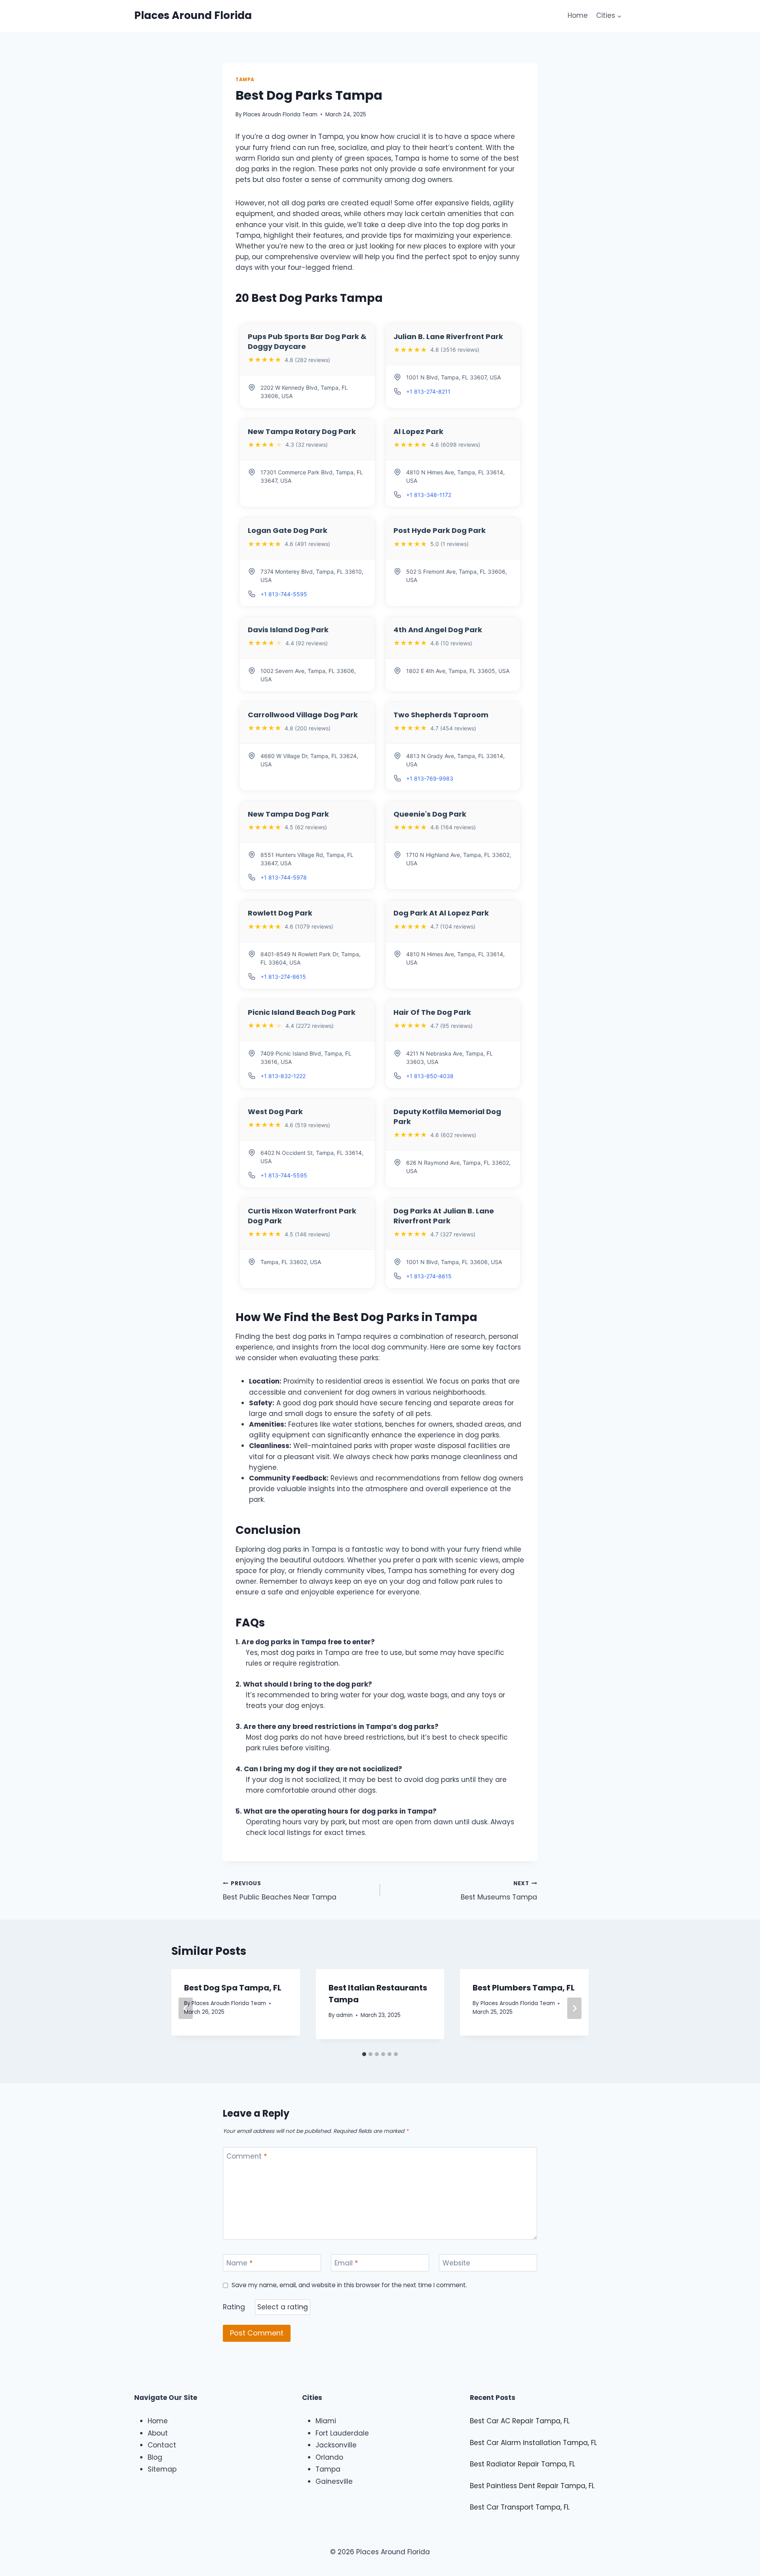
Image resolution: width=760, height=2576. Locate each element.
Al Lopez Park (418, 431)
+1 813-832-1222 (283, 1076)
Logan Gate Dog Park (288, 530)
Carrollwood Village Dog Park (303, 715)
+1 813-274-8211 (428, 391)
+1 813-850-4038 (430, 1076)
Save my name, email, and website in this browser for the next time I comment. (349, 2285)
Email (346, 2263)
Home (578, 15)
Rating (234, 2307)
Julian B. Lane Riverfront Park (448, 336)
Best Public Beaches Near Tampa (280, 1891)
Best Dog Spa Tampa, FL (233, 1988)
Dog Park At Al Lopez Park (441, 913)
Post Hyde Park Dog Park (440, 530)
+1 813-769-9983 (430, 778)
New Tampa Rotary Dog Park (302, 431)
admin (344, 2015)
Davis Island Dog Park (288, 630)
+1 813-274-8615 (283, 977)
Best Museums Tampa (499, 1891)
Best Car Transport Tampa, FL (520, 2507)
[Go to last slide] (186, 2008)
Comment (247, 2156)
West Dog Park (275, 1112)
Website (456, 2263)
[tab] (364, 2054)
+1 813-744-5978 (284, 877)
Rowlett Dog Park (280, 913)
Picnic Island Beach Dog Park (302, 1012)
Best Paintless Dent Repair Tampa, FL (532, 2486)
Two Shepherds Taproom (441, 715)
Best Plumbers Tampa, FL (524, 1988)
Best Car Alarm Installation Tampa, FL (533, 2443)
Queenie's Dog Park (430, 814)
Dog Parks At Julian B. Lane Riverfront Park (444, 1216)
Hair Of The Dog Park (432, 1012)
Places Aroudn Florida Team (280, 115)
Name (239, 2263)
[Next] (574, 2008)
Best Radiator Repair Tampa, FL (522, 2464)
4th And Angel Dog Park (438, 630)
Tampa (245, 80)
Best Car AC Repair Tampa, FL (520, 2421)
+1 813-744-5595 (284, 594)
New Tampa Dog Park (288, 814)
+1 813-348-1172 (429, 495)
